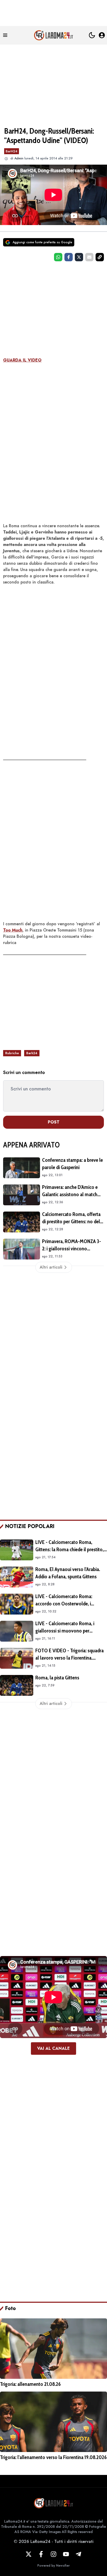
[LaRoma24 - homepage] (53, 35)
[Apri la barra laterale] (5, 35)
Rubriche (12, 1053)
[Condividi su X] (79, 257)
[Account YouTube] (66, 2554)
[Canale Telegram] (78, 2554)
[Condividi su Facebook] (69, 257)
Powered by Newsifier (53, 2566)
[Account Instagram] (53, 2554)
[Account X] (29, 2554)
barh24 (32, 1053)
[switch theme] (92, 35)
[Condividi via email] (89, 257)
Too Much (13, 930)
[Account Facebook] (41, 2554)
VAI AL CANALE (53, 2048)
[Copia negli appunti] (100, 257)
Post (54, 1122)
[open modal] (102, 35)
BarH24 (12, 151)
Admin (19, 158)
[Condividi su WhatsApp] (58, 257)
